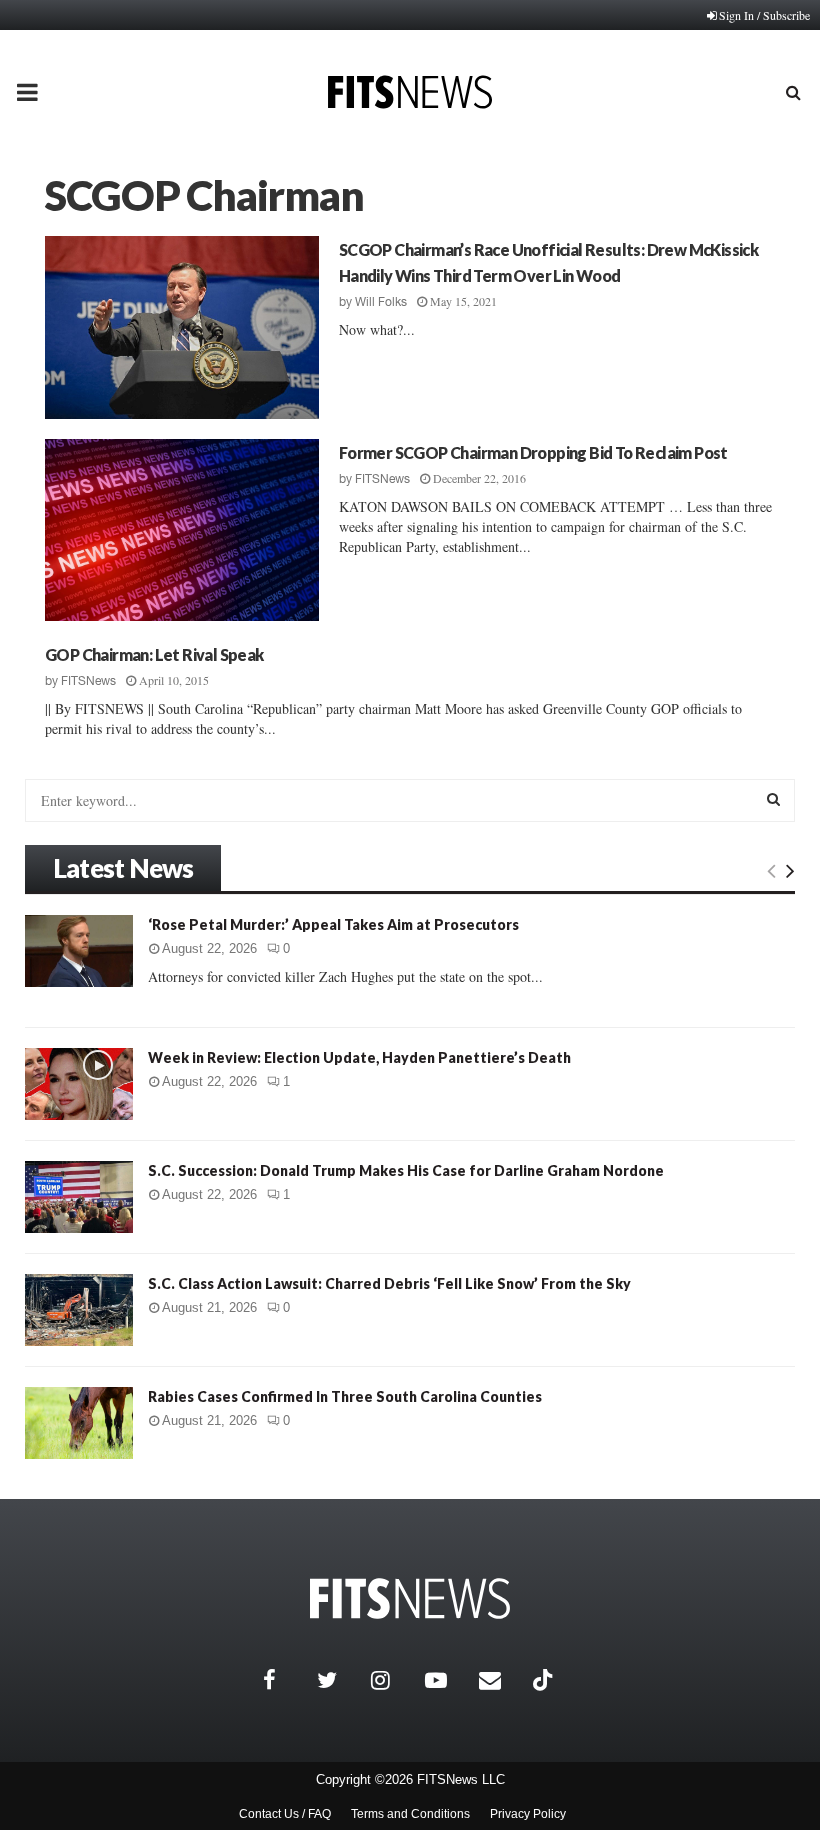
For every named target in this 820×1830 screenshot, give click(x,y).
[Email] (501, 1680)
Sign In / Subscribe (764, 15)
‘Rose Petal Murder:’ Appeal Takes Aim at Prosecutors (333, 924)
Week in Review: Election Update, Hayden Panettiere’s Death (359, 1057)
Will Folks (381, 302)
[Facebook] (285, 1680)
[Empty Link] (771, 870)
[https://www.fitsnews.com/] (410, 1598)
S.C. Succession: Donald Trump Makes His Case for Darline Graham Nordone (406, 1170)
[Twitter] (339, 1680)
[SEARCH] (773, 799)
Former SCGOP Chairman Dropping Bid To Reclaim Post (533, 452)
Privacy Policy (528, 1814)
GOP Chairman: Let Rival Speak (154, 654)
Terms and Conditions (410, 1814)
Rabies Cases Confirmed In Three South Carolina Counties (345, 1396)
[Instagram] (393, 1680)
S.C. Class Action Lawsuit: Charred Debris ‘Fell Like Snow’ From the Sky (389, 1283)
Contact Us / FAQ (285, 1814)
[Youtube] (447, 1680)
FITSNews (382, 479)
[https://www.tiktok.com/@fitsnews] (545, 1680)
